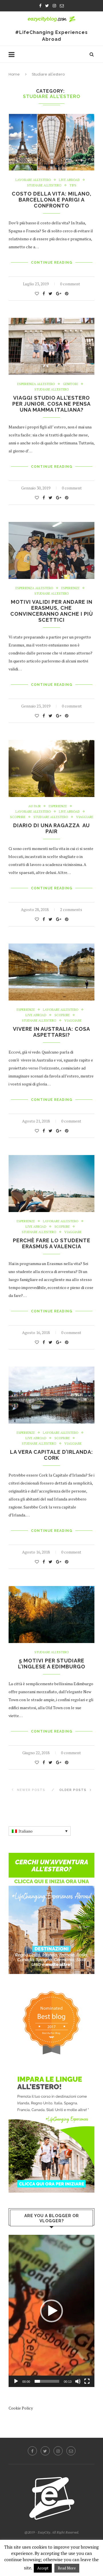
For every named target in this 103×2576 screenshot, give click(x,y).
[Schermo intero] (87, 2381)
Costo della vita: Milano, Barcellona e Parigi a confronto (52, 200)
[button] (51, 2311)
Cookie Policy (21, 2408)
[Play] (16, 2381)
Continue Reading (52, 263)
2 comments (71, 909)
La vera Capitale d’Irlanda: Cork (51, 1455)
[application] (51, 2311)
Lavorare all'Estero (33, 180)
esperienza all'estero (36, 384)
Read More (67, 2568)
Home (14, 74)
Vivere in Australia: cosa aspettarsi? (51, 1032)
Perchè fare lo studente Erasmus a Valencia (52, 1243)
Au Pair (34, 806)
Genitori (71, 384)
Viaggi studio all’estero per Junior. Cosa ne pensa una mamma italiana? (51, 404)
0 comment (70, 284)
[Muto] (78, 2381)
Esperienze (70, 588)
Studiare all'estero (44, 185)
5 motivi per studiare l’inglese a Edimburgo (52, 1664)
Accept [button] (43, 2568)
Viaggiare (85, 817)
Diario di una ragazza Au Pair (51, 828)
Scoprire (18, 817)
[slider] (47, 2381)
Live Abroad (69, 180)
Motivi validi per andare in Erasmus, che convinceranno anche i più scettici (52, 611)
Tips (73, 185)
